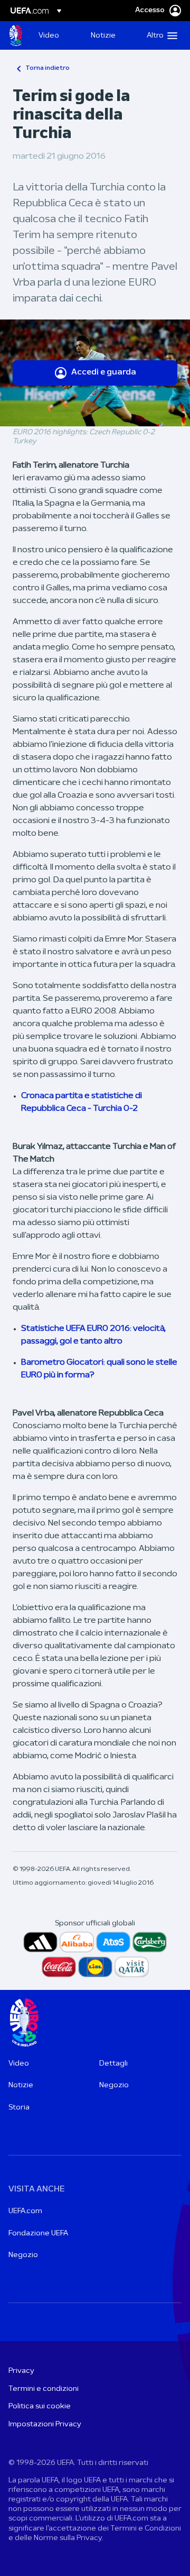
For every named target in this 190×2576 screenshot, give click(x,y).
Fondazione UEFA (38, 2234)
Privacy (21, 2371)
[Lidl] (95, 1967)
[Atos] (113, 1942)
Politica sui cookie (40, 2406)
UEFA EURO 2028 (16, 35)
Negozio (114, 2085)
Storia (19, 2108)
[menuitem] (56, 35)
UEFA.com (25, 2211)
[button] (160, 35)
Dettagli (113, 2064)
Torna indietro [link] (47, 68)
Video (19, 2064)
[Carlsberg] (150, 1942)
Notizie (21, 2085)
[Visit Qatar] (132, 1967)
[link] (49, 35)
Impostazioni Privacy (45, 2424)
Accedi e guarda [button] (104, 372)
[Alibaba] (77, 1942)
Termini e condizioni (44, 2389)
